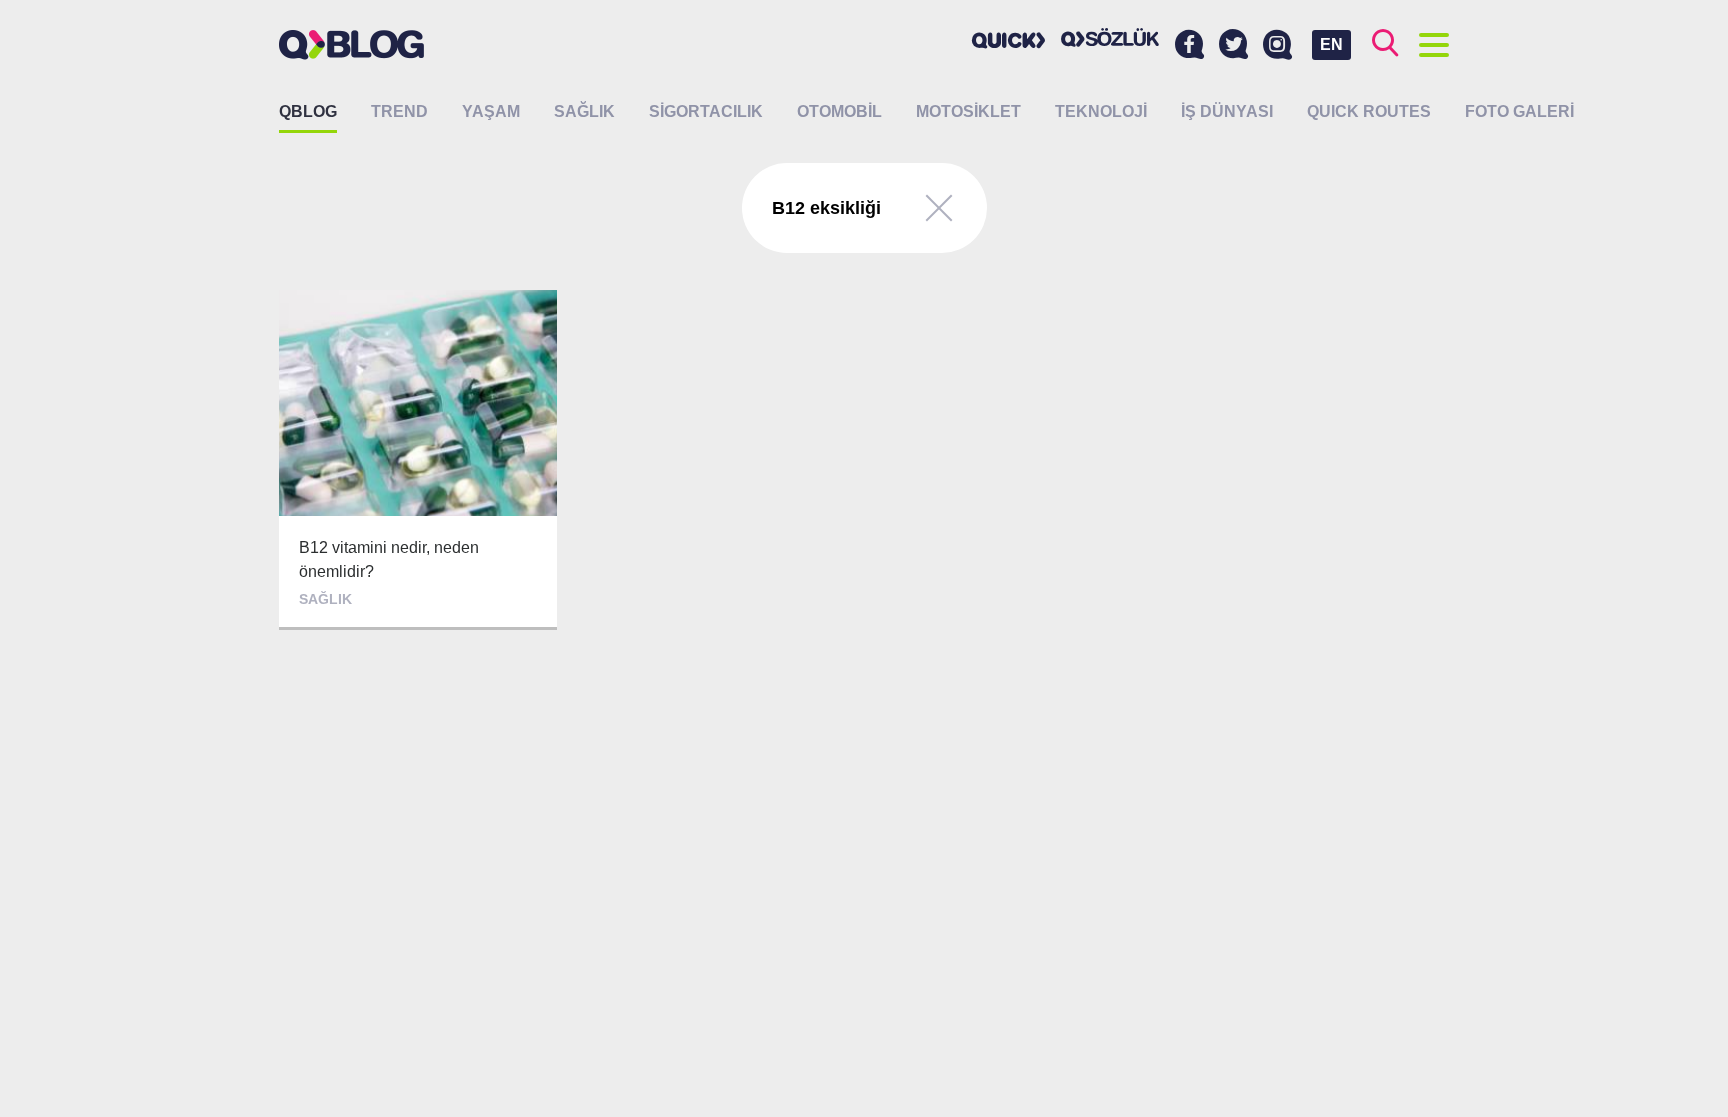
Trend (399, 111)
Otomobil (839, 111)
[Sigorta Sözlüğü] (1110, 37)
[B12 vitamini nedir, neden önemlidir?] (418, 460)
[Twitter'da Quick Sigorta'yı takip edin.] (1233, 45)
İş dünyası (1227, 111)
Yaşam (491, 111)
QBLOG (308, 111)
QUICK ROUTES (1369, 111)
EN (1331, 44)
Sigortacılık (706, 111)
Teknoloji (1101, 111)
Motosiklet (968, 111)
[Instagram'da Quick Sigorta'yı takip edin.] (1277, 45)
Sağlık (584, 111)
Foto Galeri (1519, 111)
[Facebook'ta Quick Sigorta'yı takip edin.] (1189, 45)
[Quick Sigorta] (1009, 40)
